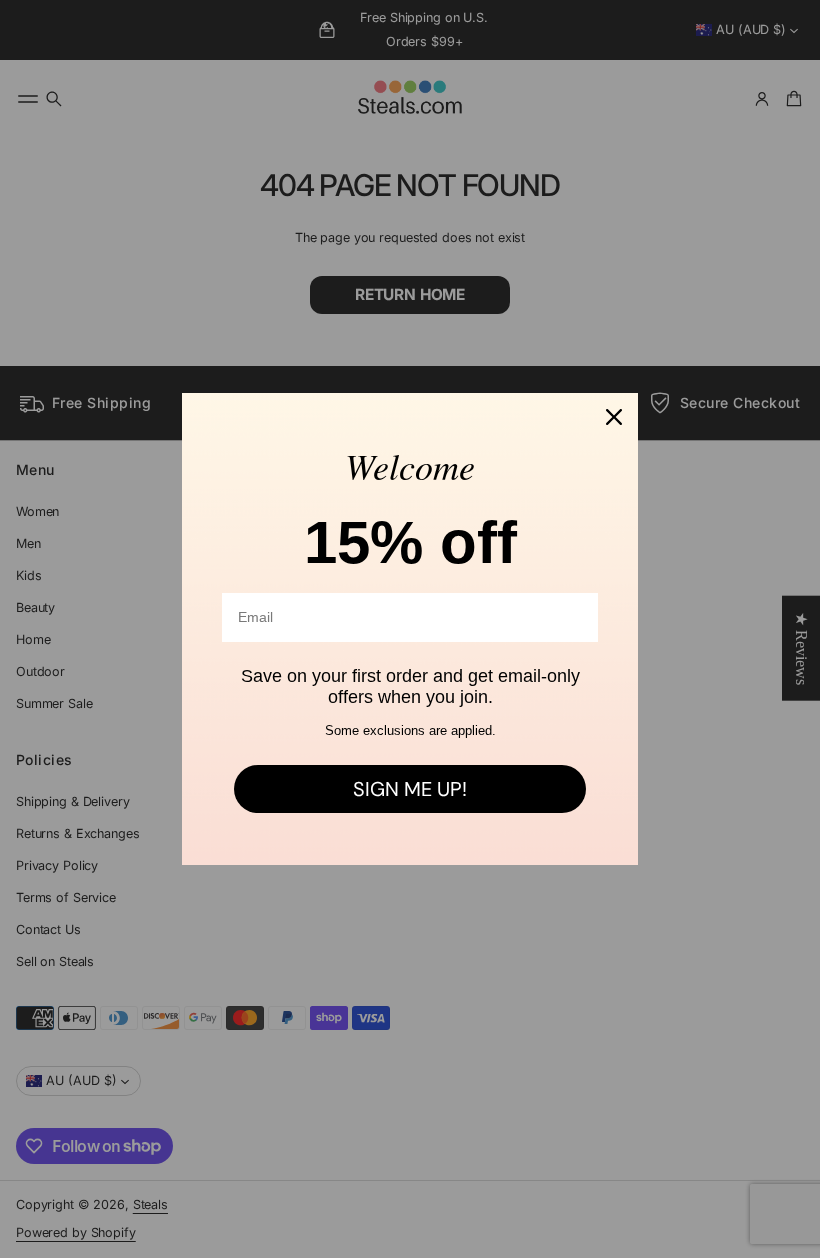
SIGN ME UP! (410, 789)
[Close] (614, 417)
